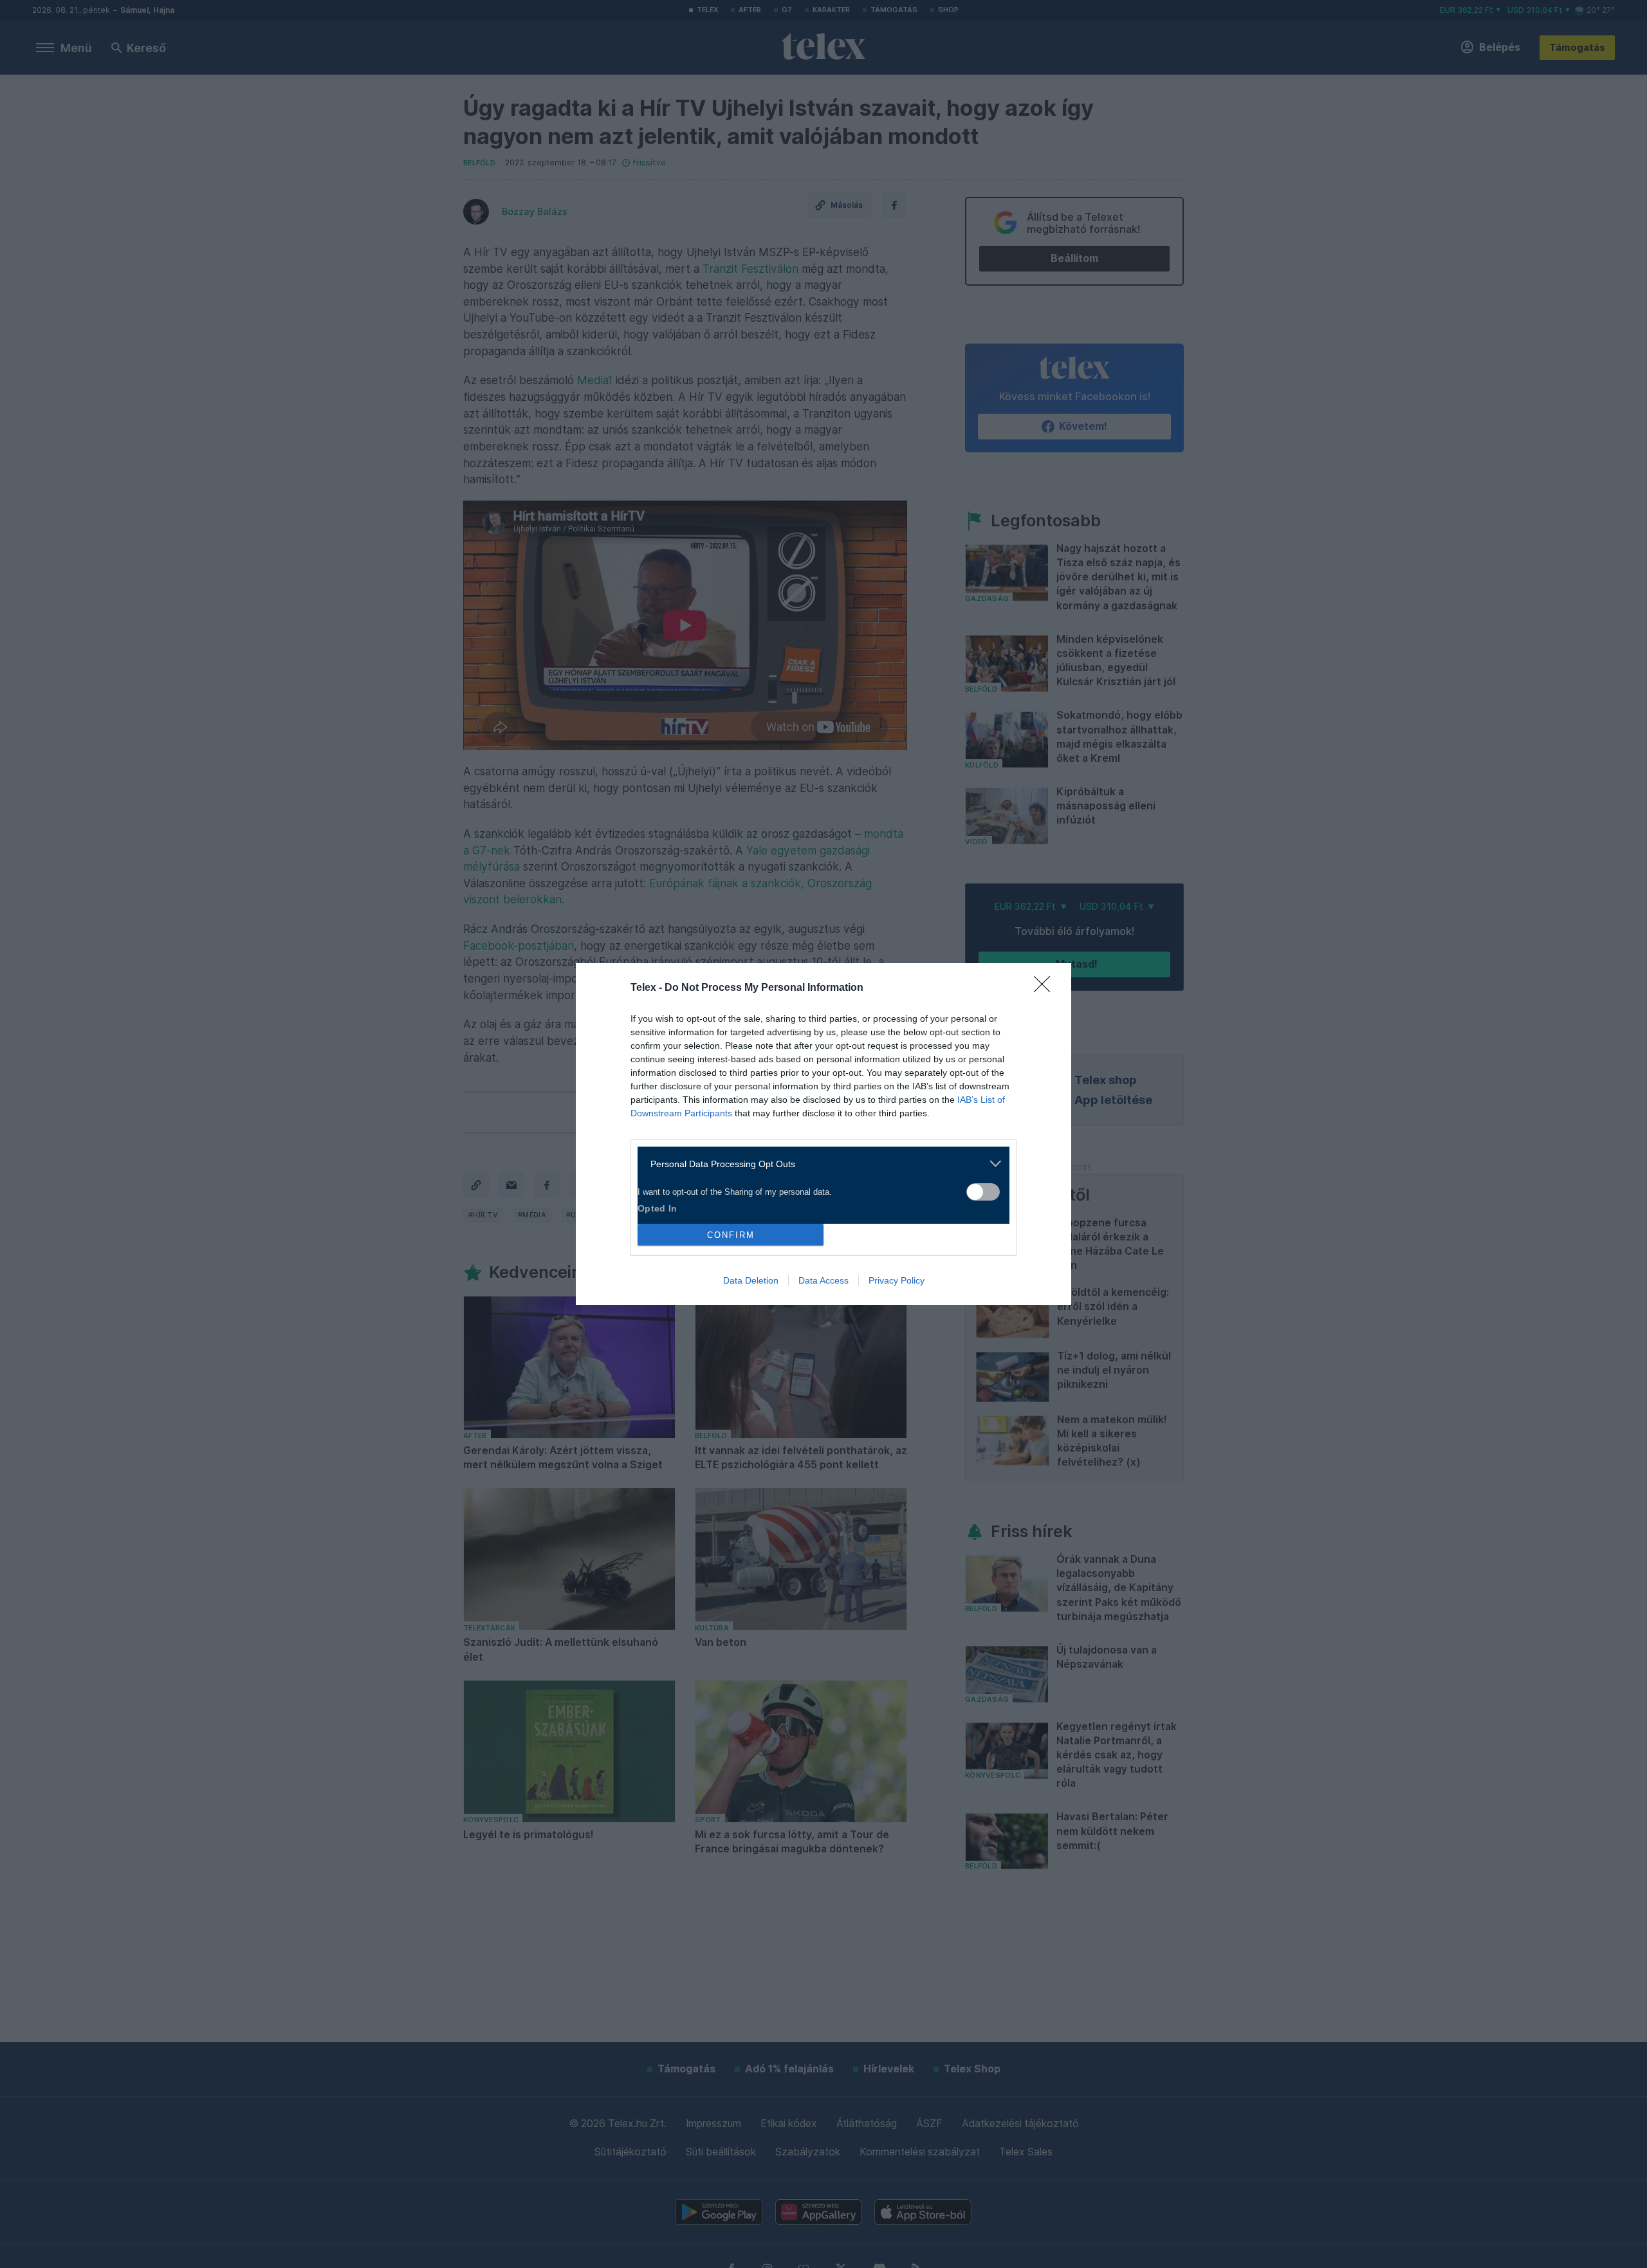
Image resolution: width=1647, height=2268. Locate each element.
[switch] (983, 1192)
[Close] (1046, 988)
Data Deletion (751, 1280)
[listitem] (819, 1164)
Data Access (823, 1280)
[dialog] (823, 1134)
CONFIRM (731, 1235)
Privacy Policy (897, 1280)
